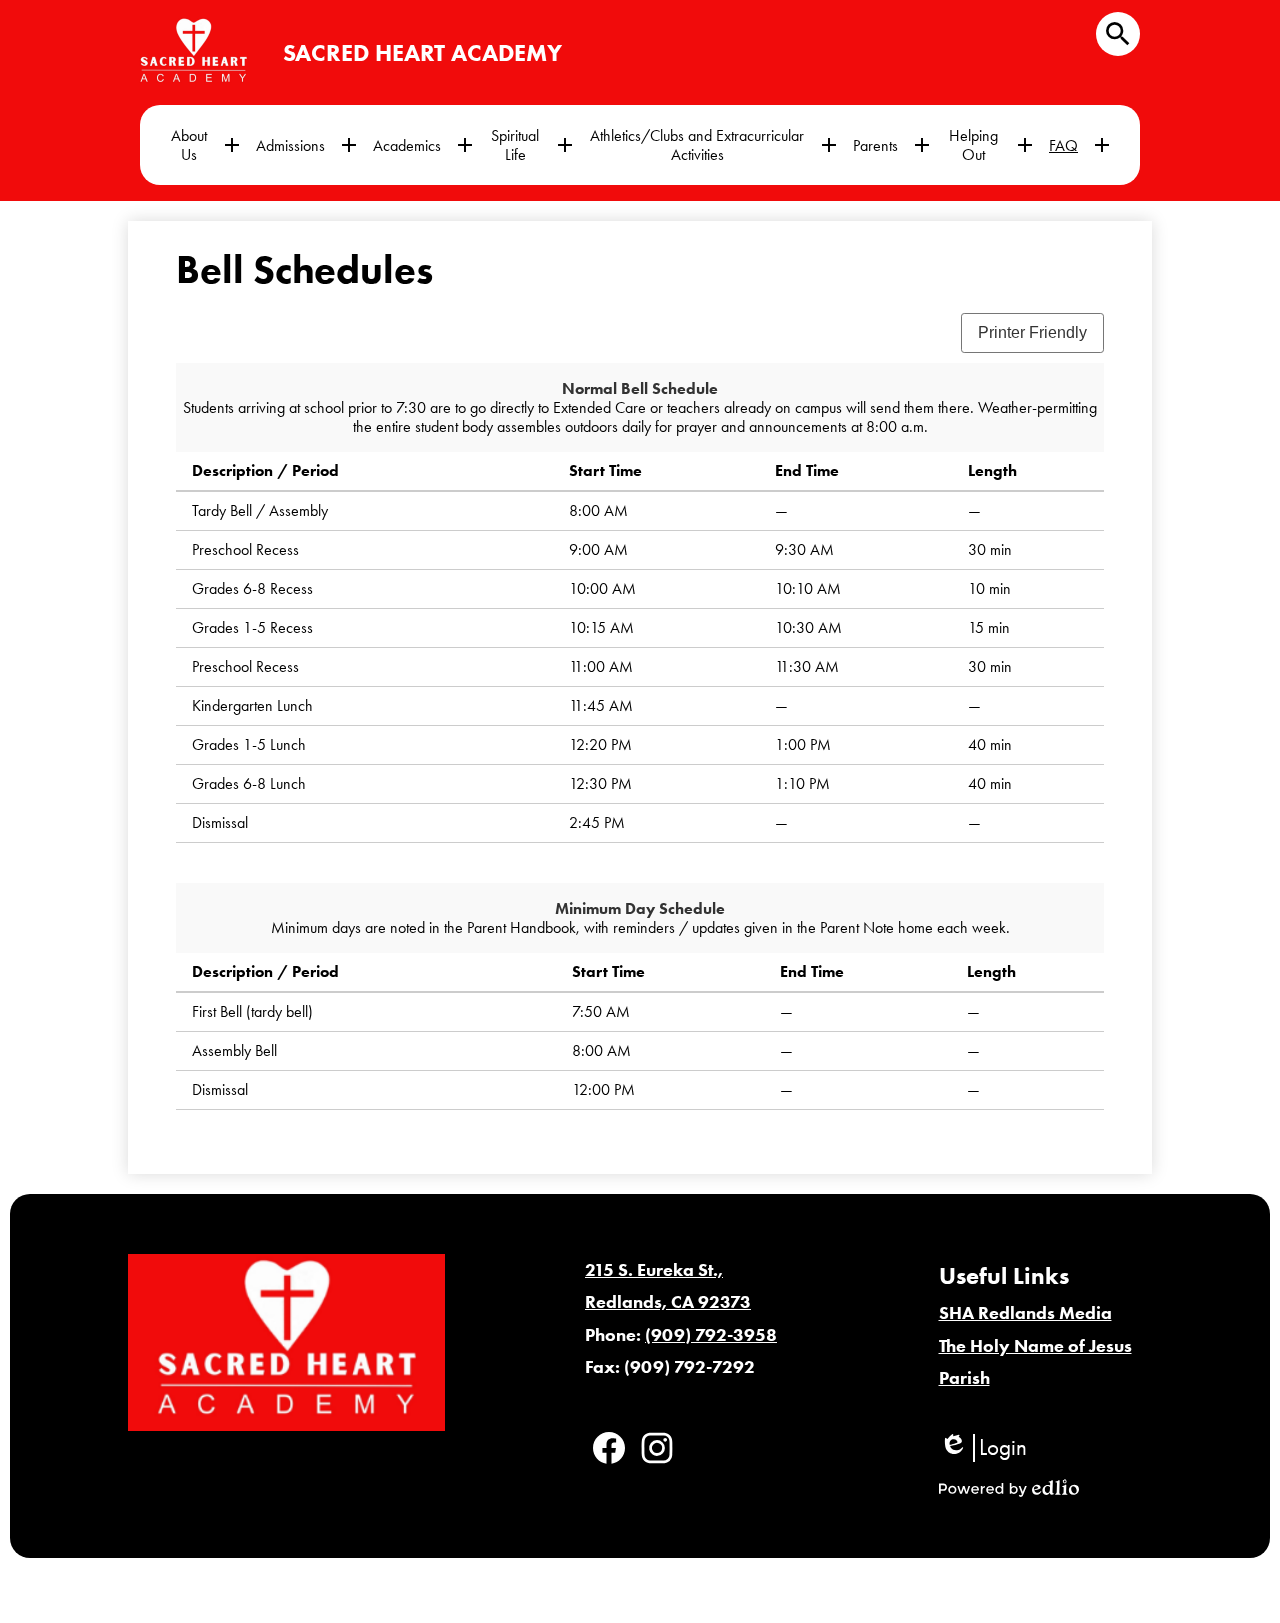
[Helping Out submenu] (989, 145)
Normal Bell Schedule (640, 388)
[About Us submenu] (205, 145)
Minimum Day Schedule (640, 908)
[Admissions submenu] (306, 145)
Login (983, 1448)
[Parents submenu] (891, 145)
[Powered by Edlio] (1009, 1488)
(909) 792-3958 (711, 1335)
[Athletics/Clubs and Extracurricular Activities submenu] (713, 145)
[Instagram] (657, 1448)
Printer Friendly (1032, 332)
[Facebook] (609, 1448)
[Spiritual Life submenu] (531, 145)
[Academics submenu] (423, 145)
